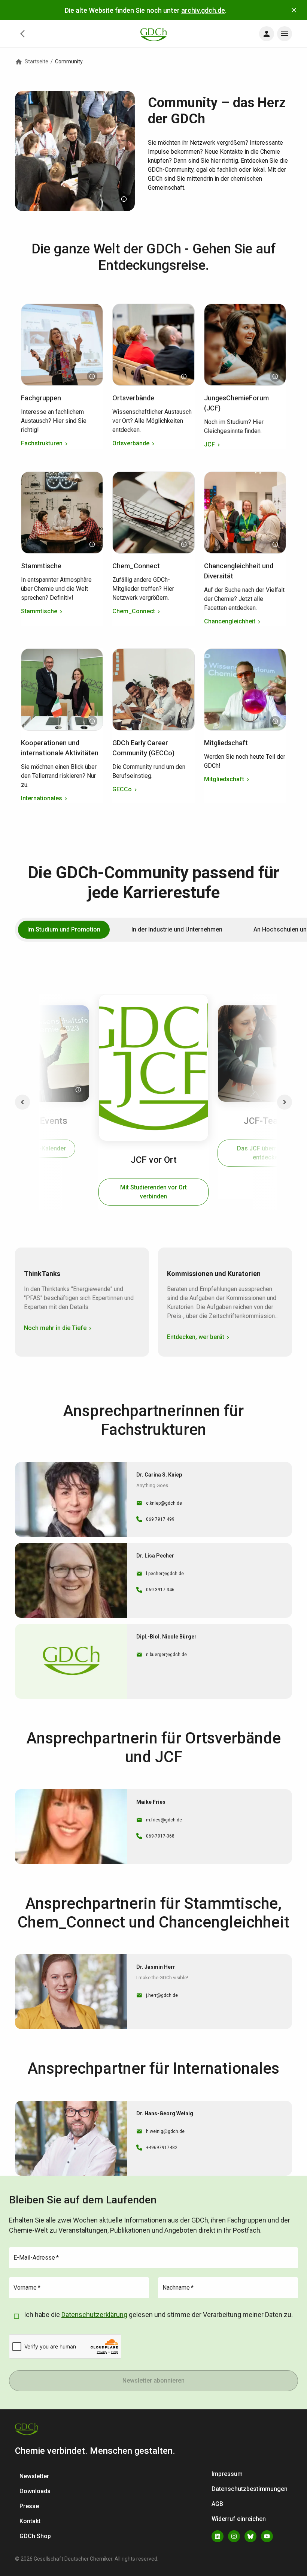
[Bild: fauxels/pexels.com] (184, 721)
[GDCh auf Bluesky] (250, 2536)
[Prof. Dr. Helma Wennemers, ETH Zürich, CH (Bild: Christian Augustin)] (92, 376)
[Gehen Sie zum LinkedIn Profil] (218, 2536)
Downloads (35, 2491)
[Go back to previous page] (22, 34)
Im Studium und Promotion (64, 929)
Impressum (227, 2474)
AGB (217, 2504)
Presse (29, 2506)
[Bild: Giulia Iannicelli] (184, 544)
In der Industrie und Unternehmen (177, 929)
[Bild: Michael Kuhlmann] (275, 376)
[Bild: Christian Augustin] (124, 199)
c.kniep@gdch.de (164, 1503)
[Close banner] (294, 10)
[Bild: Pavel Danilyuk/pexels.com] (92, 544)
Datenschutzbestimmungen (250, 2489)
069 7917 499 (160, 1519)
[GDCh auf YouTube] (267, 2536)
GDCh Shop (35, 2536)
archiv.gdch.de (203, 10)
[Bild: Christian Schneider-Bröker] (184, 376)
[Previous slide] (22, 1102)
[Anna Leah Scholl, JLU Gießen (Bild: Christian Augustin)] (78, 1090)
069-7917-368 (160, 1836)
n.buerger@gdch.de (166, 1655)
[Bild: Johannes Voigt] (275, 544)
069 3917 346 (160, 1590)
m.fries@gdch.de (164, 1820)
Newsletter (34, 2476)
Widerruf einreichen (239, 2519)
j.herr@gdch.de (162, 1995)
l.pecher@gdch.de (165, 1574)
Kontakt (30, 2521)
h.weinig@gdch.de (165, 2131)
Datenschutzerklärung (94, 2315)
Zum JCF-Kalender (40, 1148)
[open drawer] (267, 34)
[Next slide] (285, 1102)
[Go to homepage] (153, 34)
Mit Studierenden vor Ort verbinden (153, 1192)
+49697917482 (162, 2148)
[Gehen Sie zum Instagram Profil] (234, 2536)
